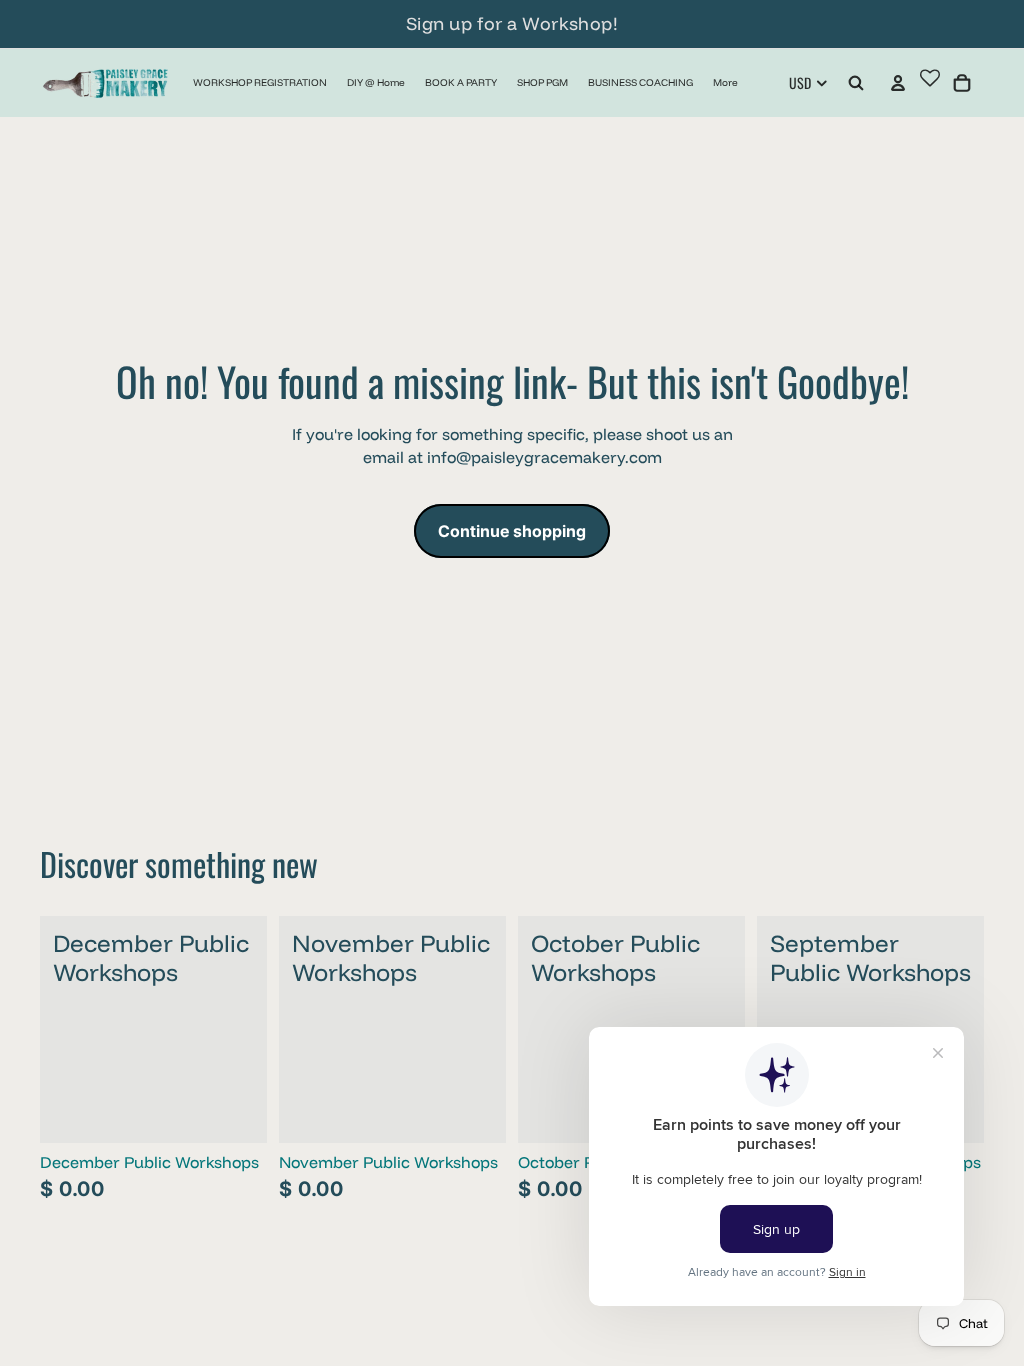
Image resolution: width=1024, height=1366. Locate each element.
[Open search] (856, 83)
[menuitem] (725, 82)
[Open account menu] (898, 83)
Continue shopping (512, 531)
